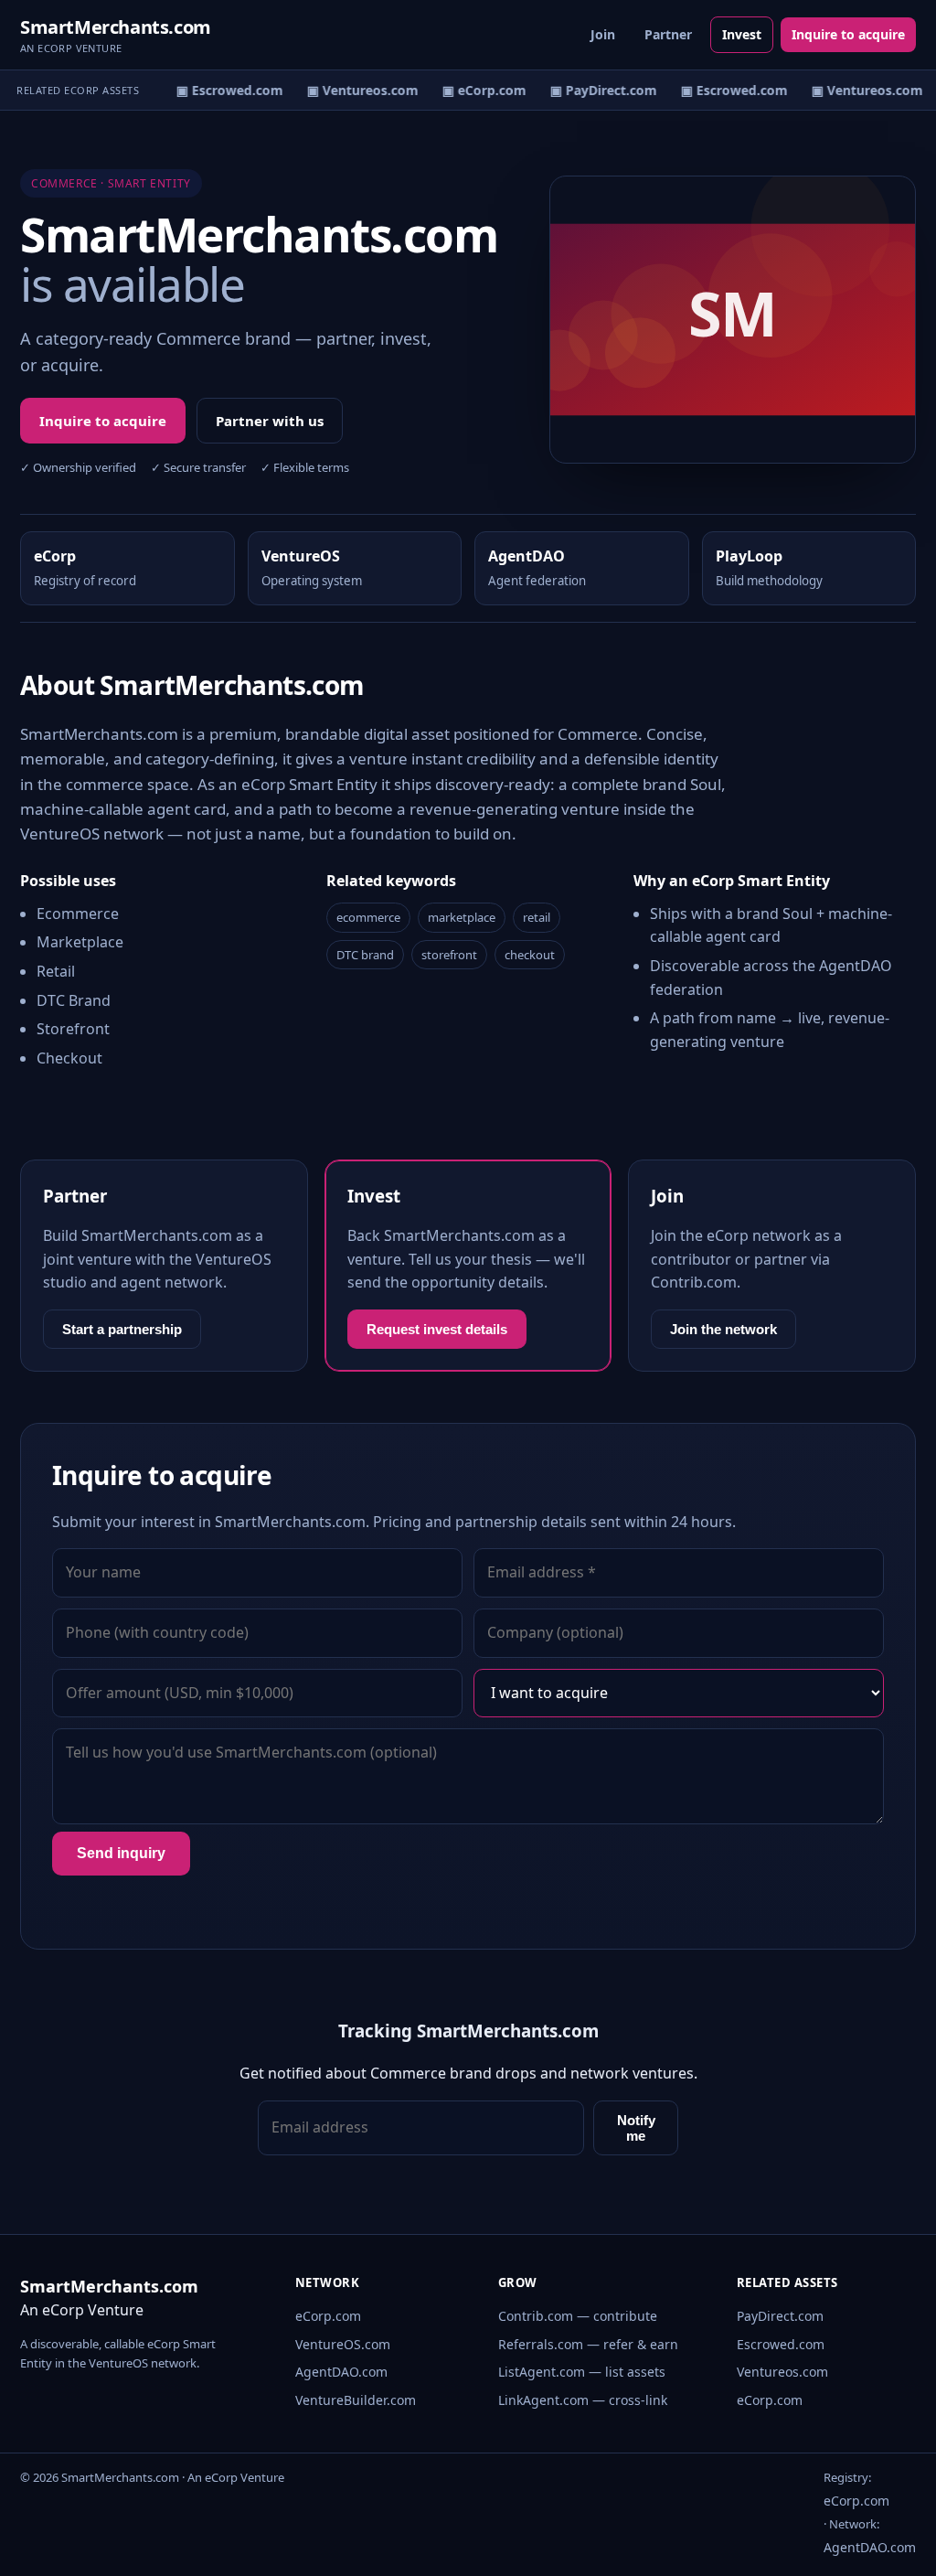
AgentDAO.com (341, 2372)
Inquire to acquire (848, 34)
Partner (668, 34)
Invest (742, 34)
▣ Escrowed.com (221, 90)
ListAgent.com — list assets (582, 2372)
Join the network (723, 1329)
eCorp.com (328, 2316)
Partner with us (270, 421)
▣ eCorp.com (475, 90)
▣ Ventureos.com (354, 90)
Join (603, 34)
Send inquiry (121, 1853)
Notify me (636, 2128)
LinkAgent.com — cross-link (583, 2400)
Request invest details (437, 1329)
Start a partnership (122, 1329)
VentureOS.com (343, 2344)
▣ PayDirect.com (595, 90)
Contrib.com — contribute (578, 2316)
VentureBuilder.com (356, 2400)
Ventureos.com (782, 2372)
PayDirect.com (780, 2316)
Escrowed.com (781, 2344)
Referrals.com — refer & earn (588, 2344)
